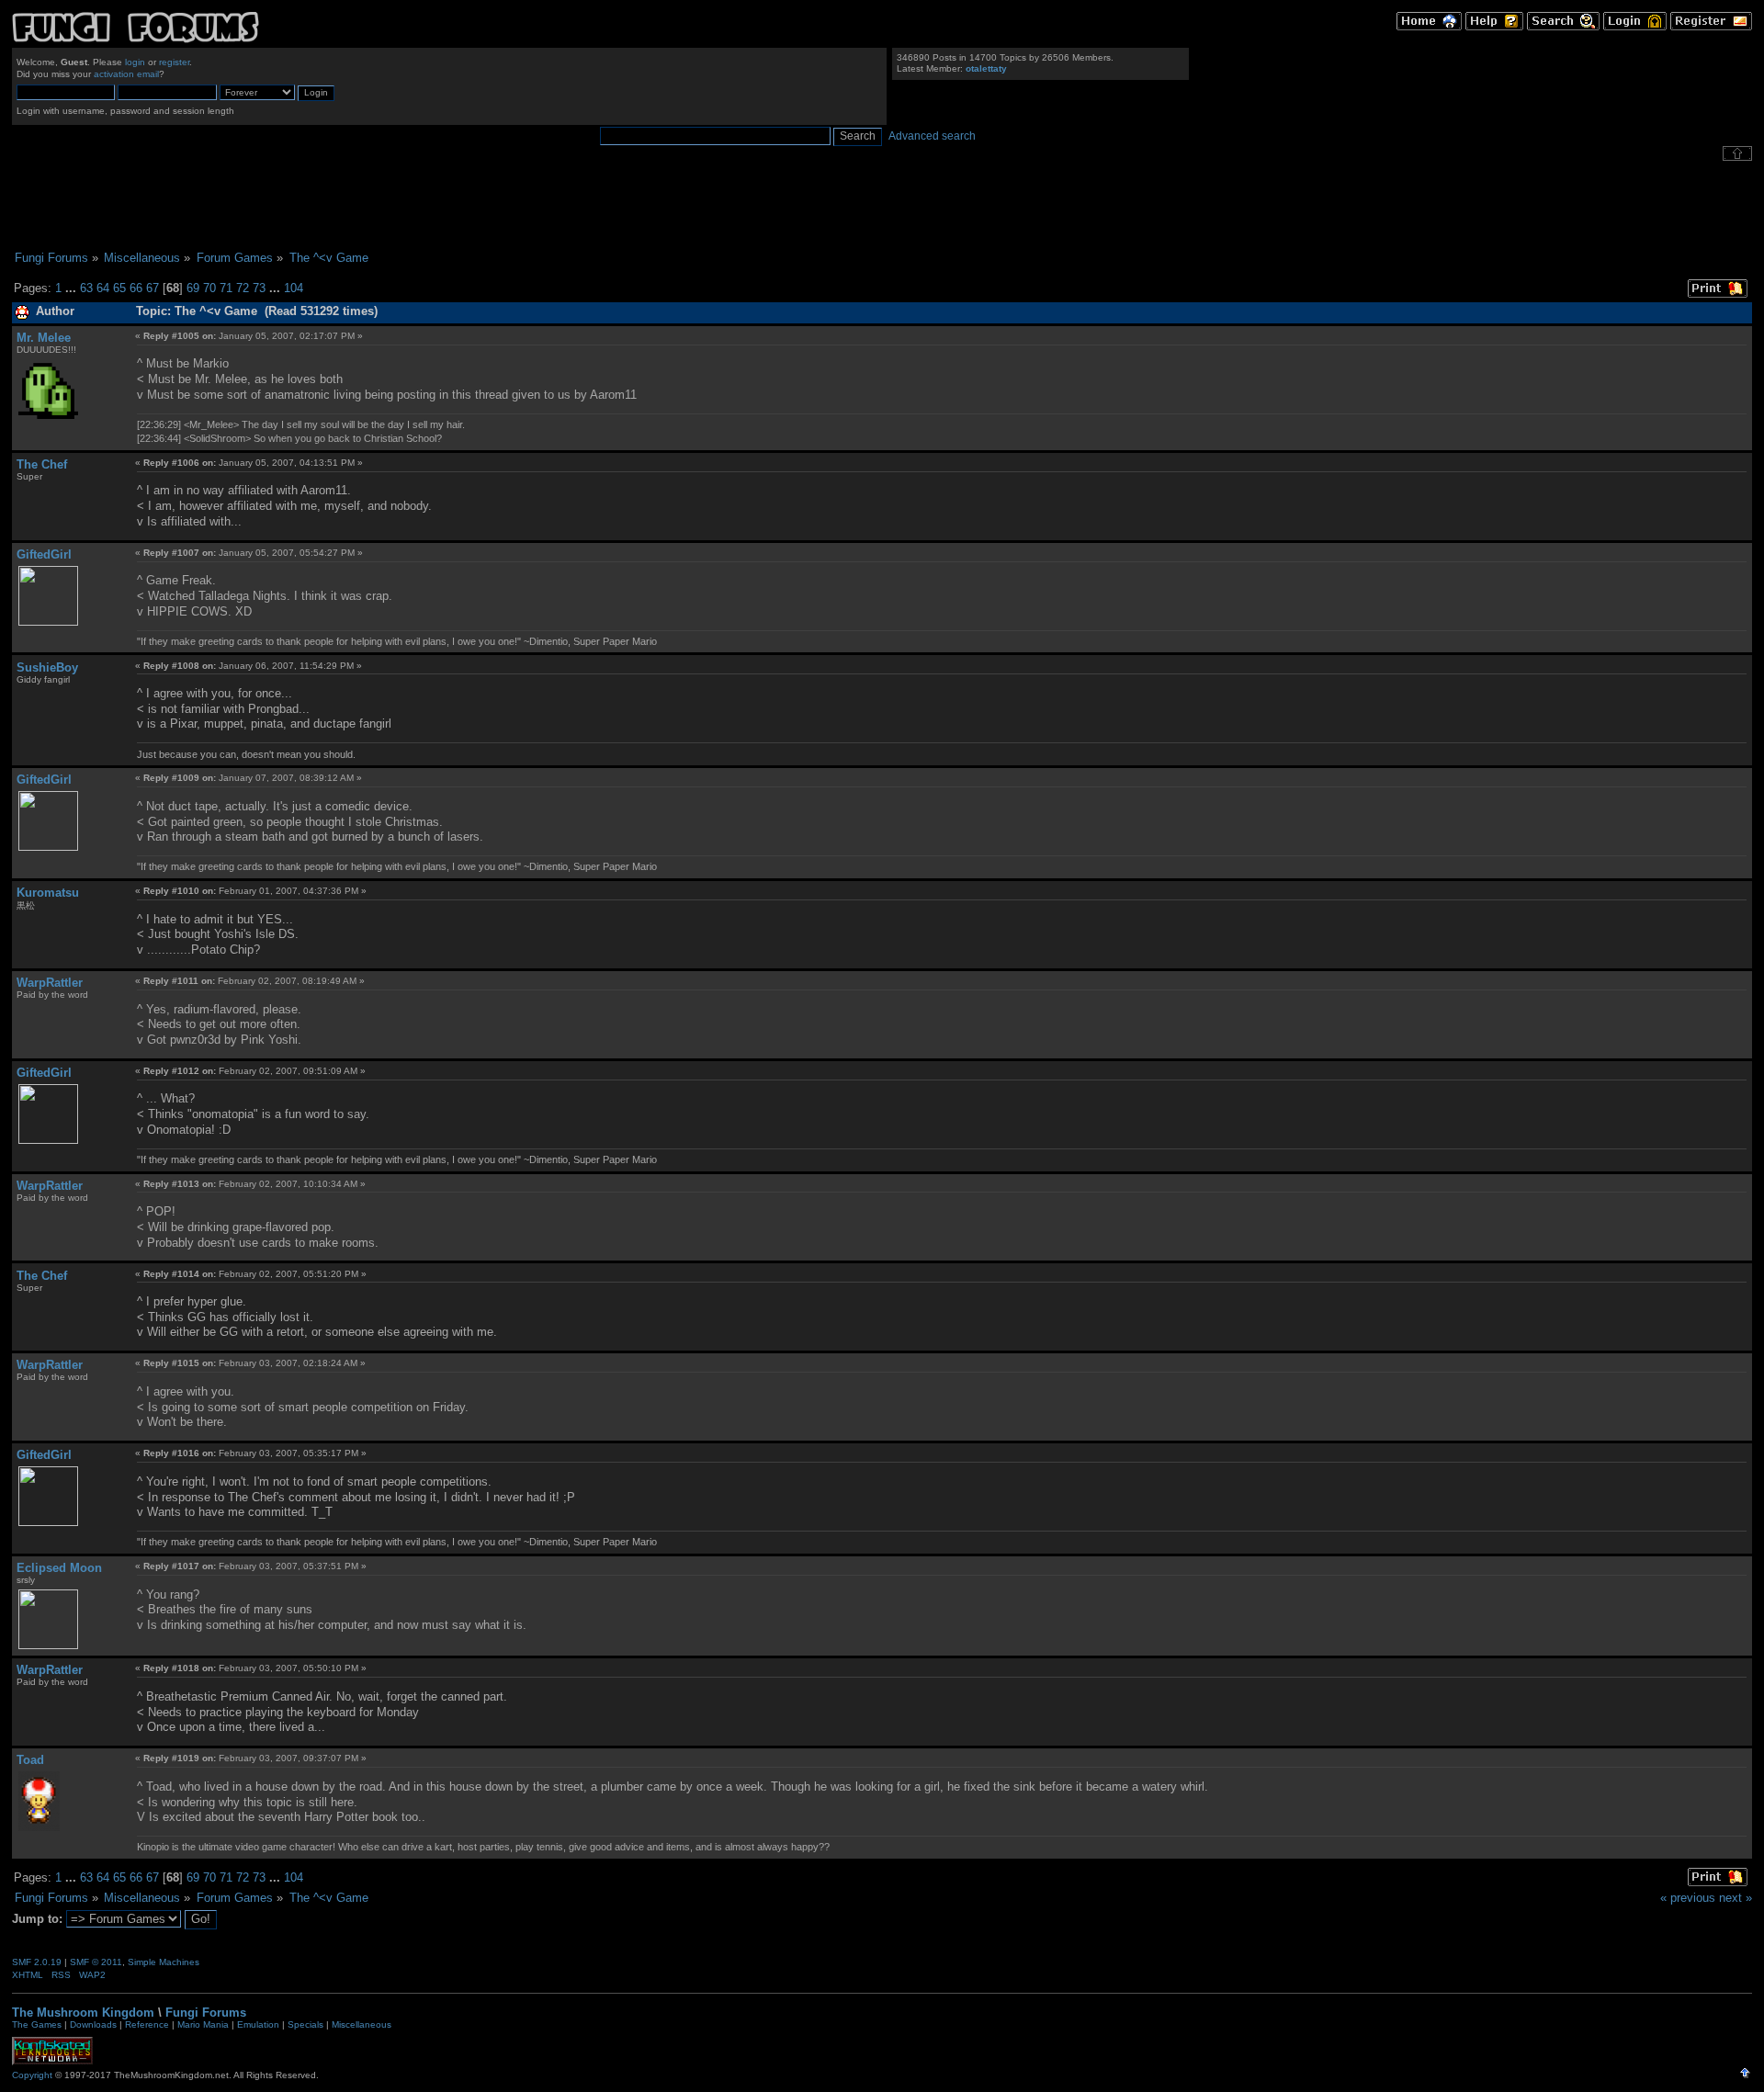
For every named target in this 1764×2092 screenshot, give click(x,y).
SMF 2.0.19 (37, 1962)
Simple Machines (164, 1962)
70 (209, 288)
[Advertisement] (882, 206)
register (174, 62)
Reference (147, 2024)
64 (103, 288)
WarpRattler (50, 983)
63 (86, 288)
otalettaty (986, 68)
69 (193, 288)
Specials (305, 2024)
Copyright (32, 2075)
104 (294, 288)
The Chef (42, 464)
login (135, 62)
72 (243, 288)
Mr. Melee (44, 338)
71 (226, 288)
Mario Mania (203, 2024)
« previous (1688, 1898)
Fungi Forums (206, 2013)
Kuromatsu (48, 893)
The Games (37, 2024)
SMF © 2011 (96, 1962)
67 (153, 288)
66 (136, 288)
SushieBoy (47, 667)
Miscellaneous (362, 2024)
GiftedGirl (44, 554)
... (73, 288)
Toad (30, 1760)
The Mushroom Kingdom (83, 2013)
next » (1736, 1898)
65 (119, 288)
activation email (126, 74)
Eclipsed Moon (59, 1568)
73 (259, 288)
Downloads (93, 2024)
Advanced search (932, 136)
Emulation (258, 2024)
